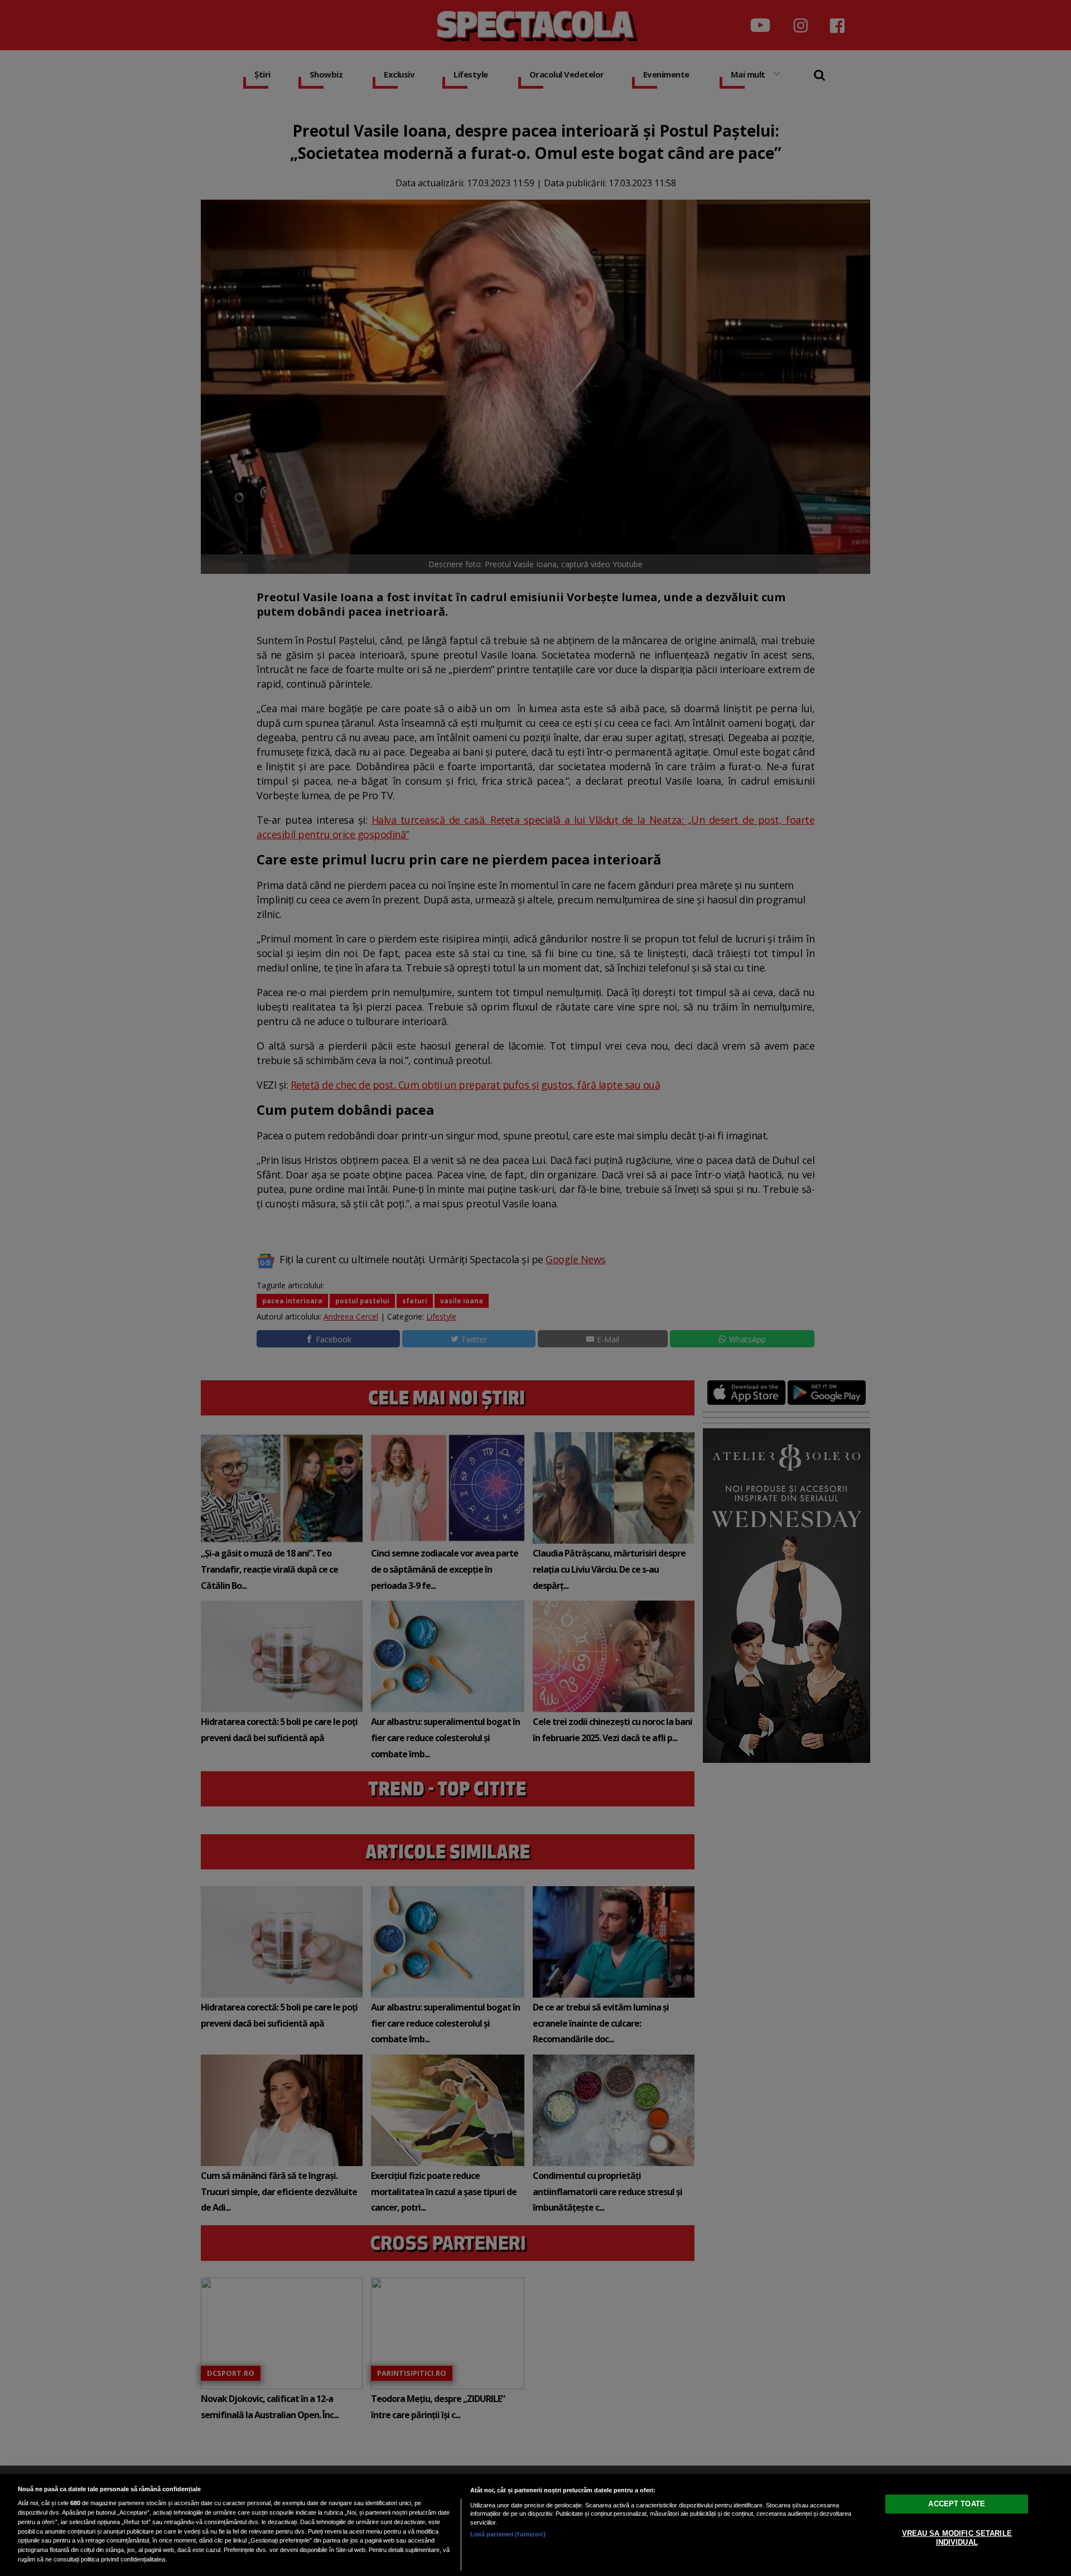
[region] (535, 2525)
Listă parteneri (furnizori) (508, 2534)
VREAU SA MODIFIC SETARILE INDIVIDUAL (957, 2538)
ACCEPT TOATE (957, 2504)
